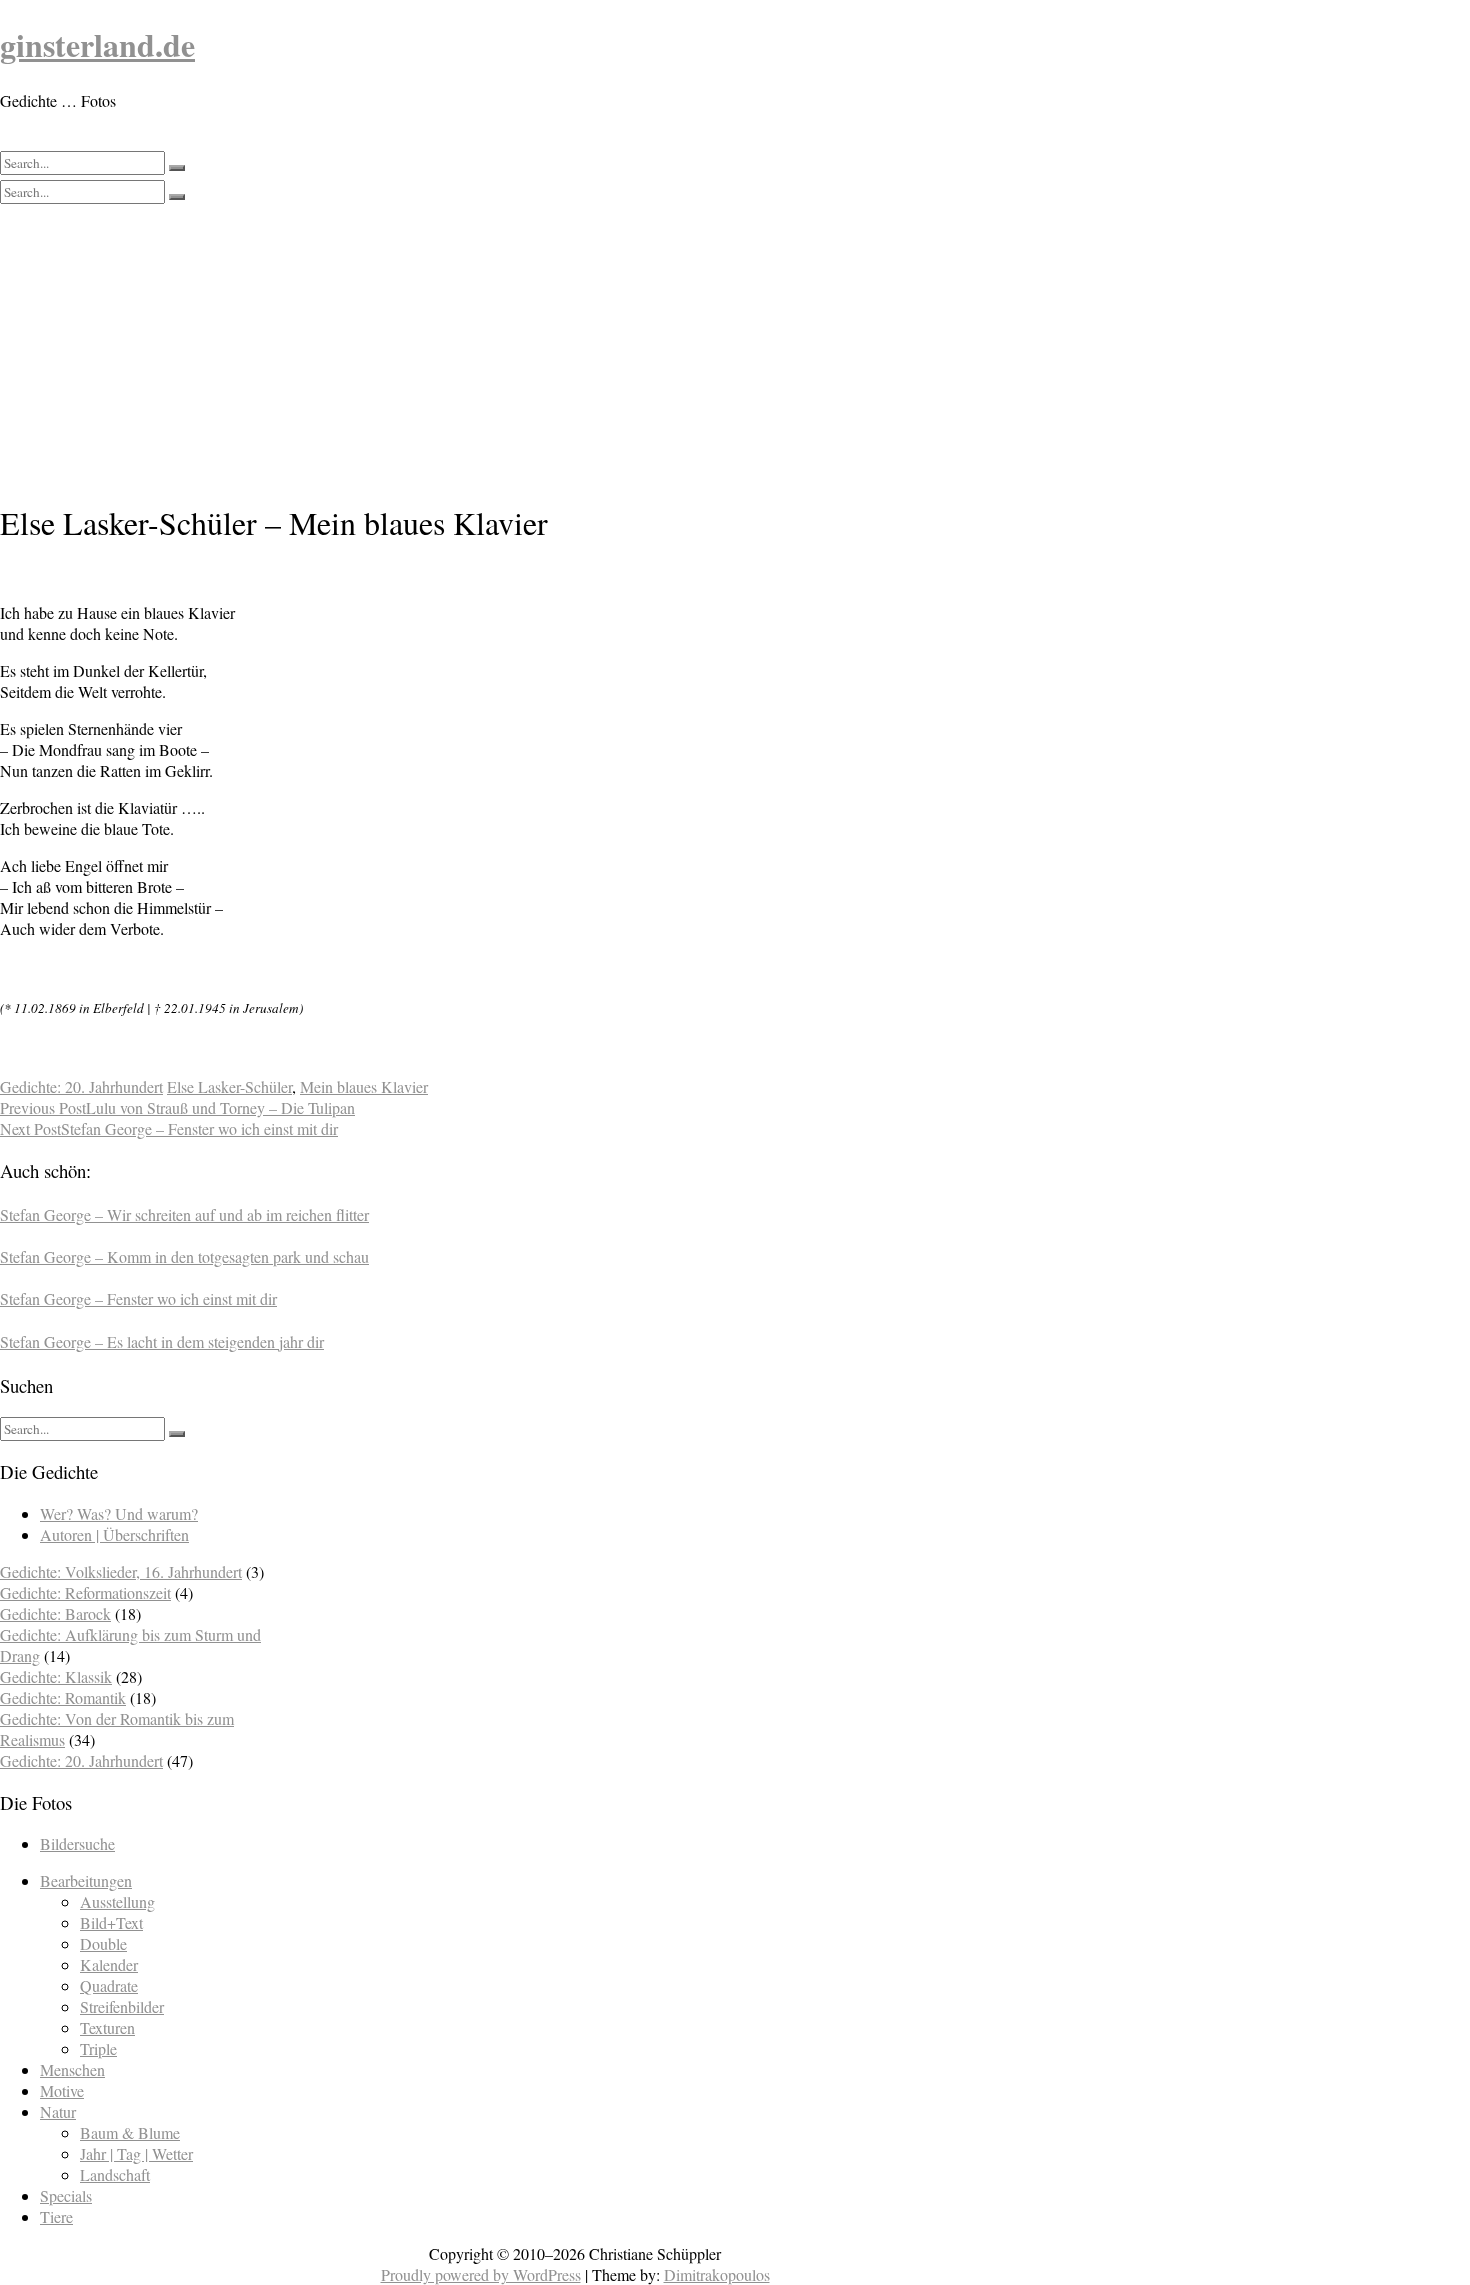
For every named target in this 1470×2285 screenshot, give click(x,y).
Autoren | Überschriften (114, 1534)
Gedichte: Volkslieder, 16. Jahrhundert (121, 1571)
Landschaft (115, 2174)
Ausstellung (117, 1901)
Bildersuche (77, 1843)
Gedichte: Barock (55, 1613)
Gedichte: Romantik (63, 1697)
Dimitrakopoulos (717, 2274)
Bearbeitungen (86, 1880)
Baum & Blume (130, 2132)
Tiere (56, 2216)
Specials (66, 2195)
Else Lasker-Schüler (229, 1086)
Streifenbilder (122, 2006)
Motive (62, 2090)
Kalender (109, 1964)
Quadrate (109, 1985)
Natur (58, 2111)
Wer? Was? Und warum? (119, 1513)
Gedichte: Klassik (56, 1676)
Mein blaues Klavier (364, 1086)
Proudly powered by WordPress (481, 2274)
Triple (98, 2048)
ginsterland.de (97, 44)
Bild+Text (111, 1922)
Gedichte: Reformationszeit (85, 1592)
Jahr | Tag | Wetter (136, 2153)
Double (103, 1943)
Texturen (107, 2027)
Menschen (72, 2069)
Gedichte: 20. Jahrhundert (81, 1086)
